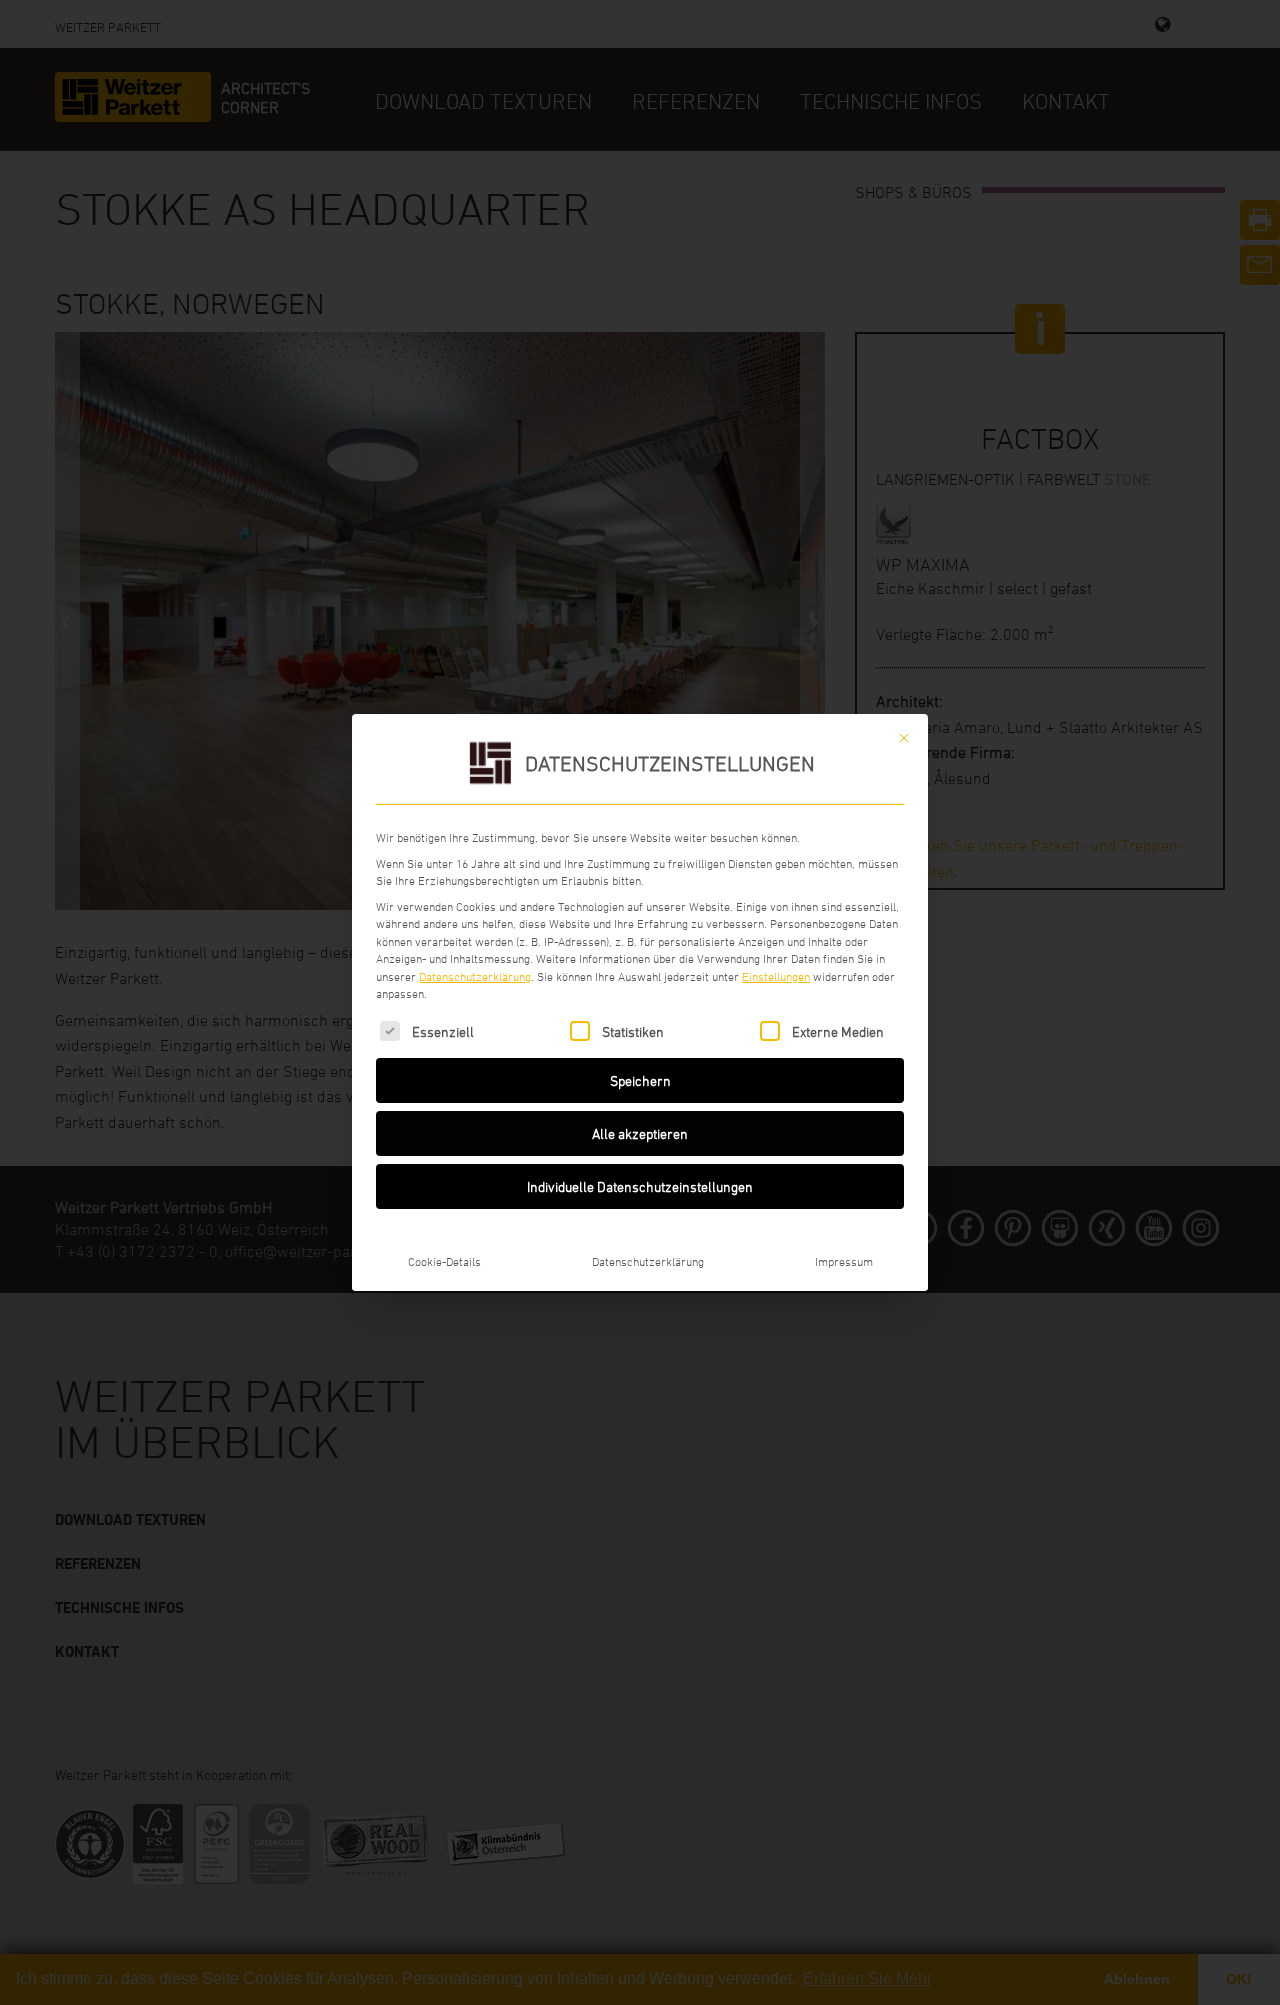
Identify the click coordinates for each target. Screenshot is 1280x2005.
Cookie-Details (444, 1261)
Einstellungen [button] (776, 976)
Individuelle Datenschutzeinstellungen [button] (640, 1186)
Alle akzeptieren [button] (640, 1133)
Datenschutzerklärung (475, 976)
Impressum (844, 1261)
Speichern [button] (640, 1080)
